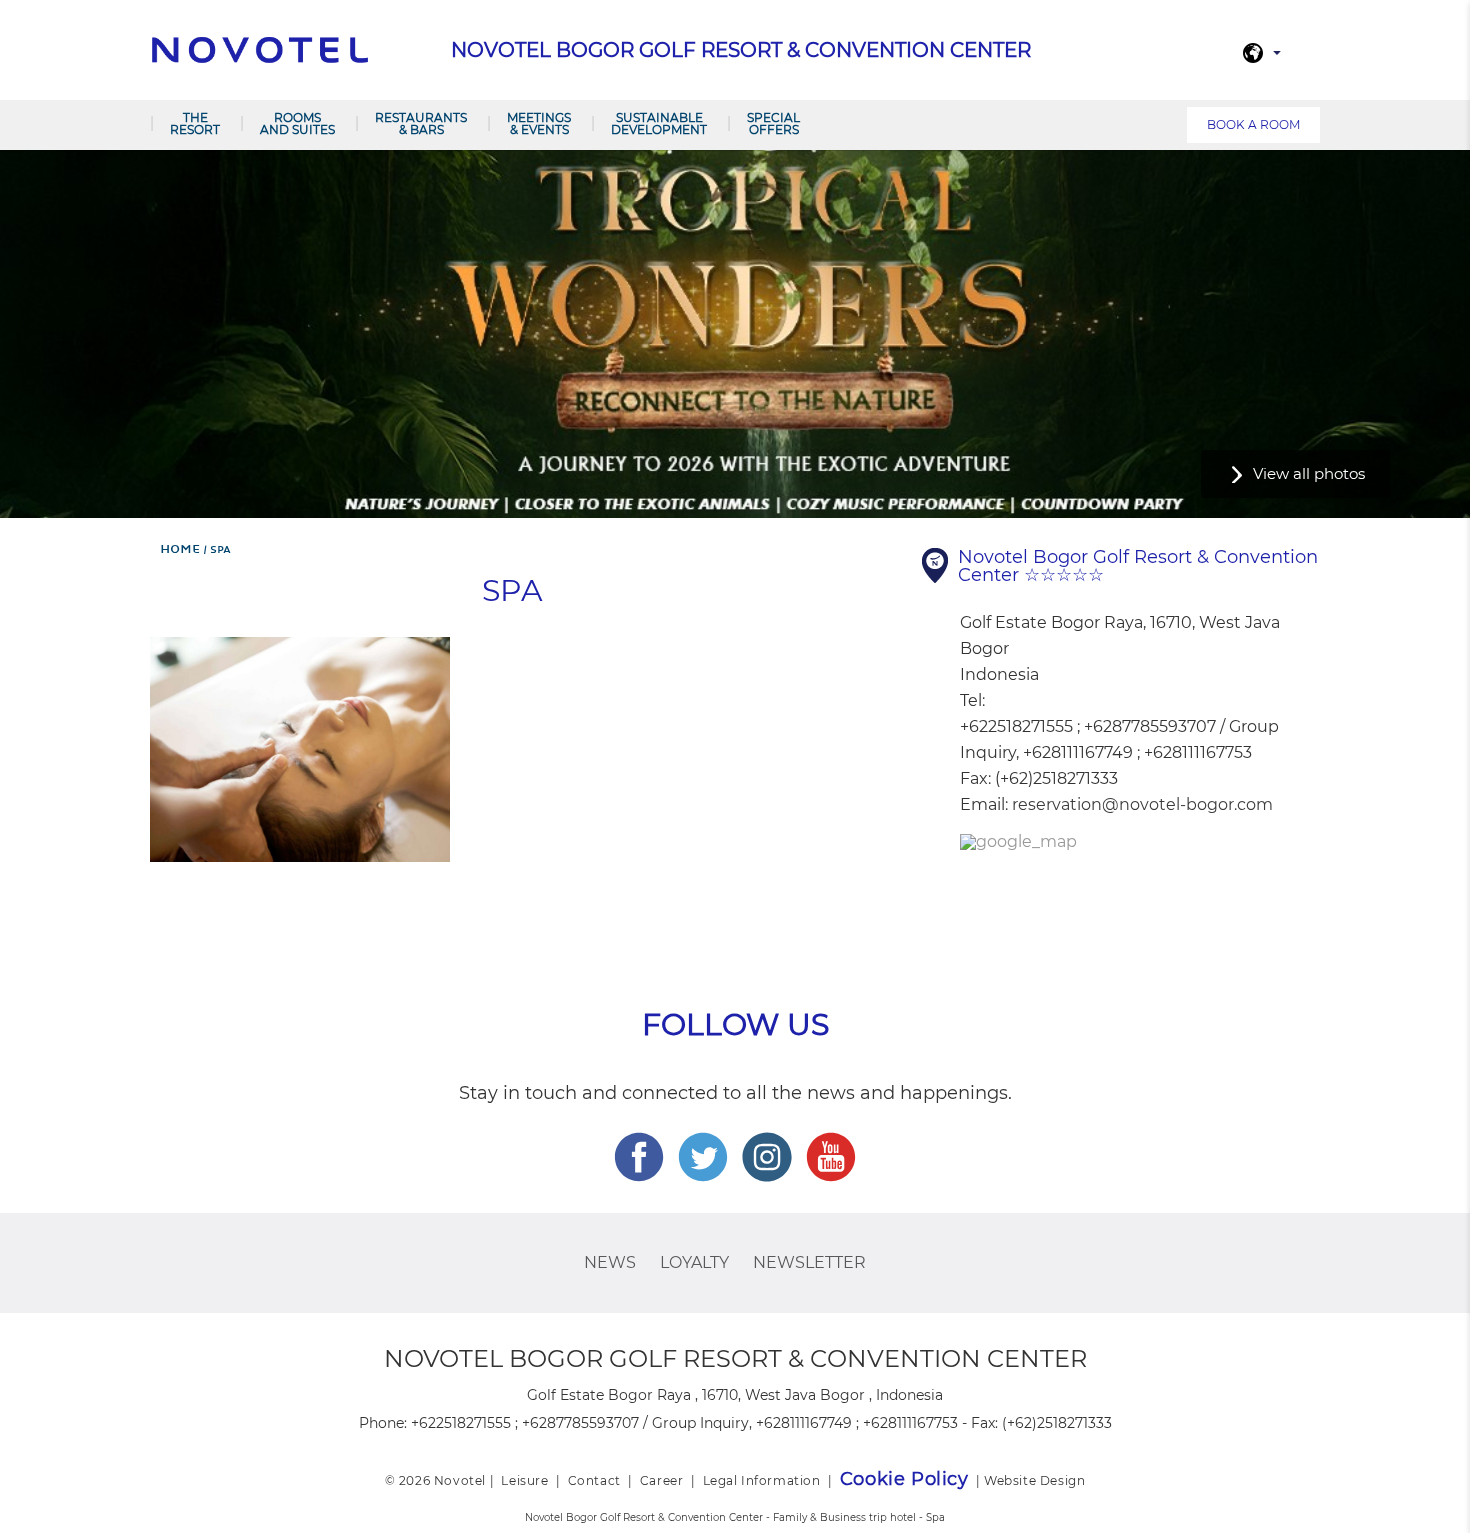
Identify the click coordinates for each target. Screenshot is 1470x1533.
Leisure (524, 1480)
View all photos (1309, 473)
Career (662, 1480)
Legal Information (762, 1480)
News (610, 1262)
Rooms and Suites (297, 123)
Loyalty (694, 1262)
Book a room (1253, 124)
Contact (594, 1480)
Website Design (1034, 1480)
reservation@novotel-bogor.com (1142, 804)
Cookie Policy (904, 1479)
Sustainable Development (659, 123)
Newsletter (809, 1262)
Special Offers (773, 123)
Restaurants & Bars (421, 123)
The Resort (195, 123)
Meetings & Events (539, 123)
